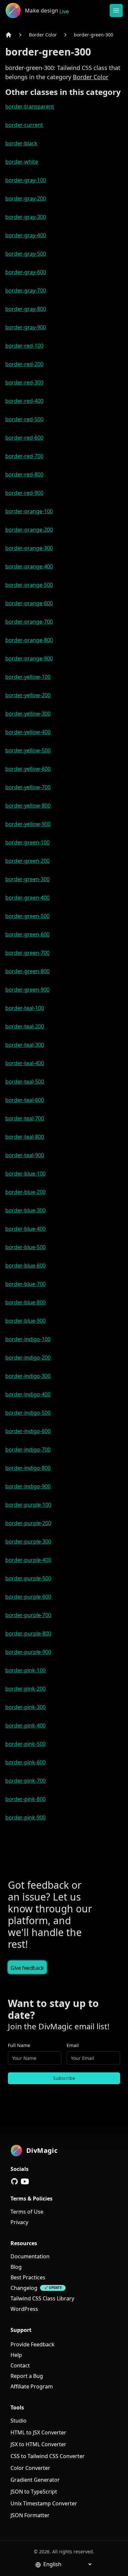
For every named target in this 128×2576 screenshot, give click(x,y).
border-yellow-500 (28, 750)
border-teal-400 (25, 1063)
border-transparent (30, 106)
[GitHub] (14, 2181)
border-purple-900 (28, 1652)
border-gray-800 (26, 309)
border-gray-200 (26, 198)
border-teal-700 (25, 1118)
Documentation (30, 2256)
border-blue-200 (25, 1192)
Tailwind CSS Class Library (42, 2298)
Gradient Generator (35, 2480)
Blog (16, 2267)
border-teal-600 (25, 1100)
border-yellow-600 (28, 769)
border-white (22, 162)
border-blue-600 (25, 1265)
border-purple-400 (28, 1560)
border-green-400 (27, 898)
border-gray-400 (26, 235)
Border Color (43, 35)
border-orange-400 (29, 566)
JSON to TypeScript (34, 2492)
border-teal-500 (25, 1082)
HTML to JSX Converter (38, 2432)
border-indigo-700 (28, 1449)
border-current (24, 125)
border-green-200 (27, 861)
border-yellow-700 (28, 787)
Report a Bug (27, 2376)
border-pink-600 (25, 1762)
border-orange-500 (29, 585)
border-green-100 (27, 842)
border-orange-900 (29, 658)
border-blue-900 (25, 1321)
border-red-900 (24, 493)
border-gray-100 (26, 180)
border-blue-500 (25, 1247)
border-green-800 (27, 971)
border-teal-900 (25, 1155)
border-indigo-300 (28, 1376)
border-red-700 (24, 456)
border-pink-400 (25, 1725)
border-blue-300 (25, 1210)
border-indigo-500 (28, 1413)
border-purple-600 (28, 1597)
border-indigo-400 (28, 1394)
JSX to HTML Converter (38, 2444)
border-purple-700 (28, 1615)
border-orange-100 (29, 511)
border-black (21, 143)
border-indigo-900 (28, 1486)
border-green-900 (27, 990)
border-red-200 (24, 364)
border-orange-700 (29, 622)
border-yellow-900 (28, 824)
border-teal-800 (25, 1137)
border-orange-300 (29, 548)
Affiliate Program (32, 2386)
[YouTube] (25, 2181)
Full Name (19, 2045)
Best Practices (28, 2277)
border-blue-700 (25, 1284)
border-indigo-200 (28, 1357)
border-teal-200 (25, 1026)
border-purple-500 (28, 1578)
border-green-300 (94, 35)
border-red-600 (24, 438)
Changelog (24, 2288)
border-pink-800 (25, 1799)
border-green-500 (27, 916)
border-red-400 (24, 401)
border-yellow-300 (28, 714)
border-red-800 (24, 474)
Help (16, 2355)
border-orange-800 (29, 640)
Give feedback (27, 1968)
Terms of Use (27, 2212)
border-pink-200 (25, 1689)
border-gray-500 (26, 254)
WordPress (24, 2309)
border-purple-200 (28, 1523)
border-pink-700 (25, 1781)
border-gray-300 (26, 217)
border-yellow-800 (28, 806)
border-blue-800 (25, 1302)
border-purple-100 (28, 1505)
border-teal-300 (25, 1045)
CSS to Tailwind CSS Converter (48, 2456)
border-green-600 (27, 934)
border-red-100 (24, 346)
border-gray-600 (26, 272)
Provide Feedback (32, 2344)
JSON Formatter (30, 2515)
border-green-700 (27, 953)
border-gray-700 (26, 290)
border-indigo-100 (28, 1339)
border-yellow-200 (28, 695)
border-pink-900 (25, 1817)
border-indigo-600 (28, 1431)
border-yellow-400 (28, 732)
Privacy (19, 2222)
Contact (20, 2365)
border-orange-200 (29, 530)
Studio (19, 2421)
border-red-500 (24, 419)
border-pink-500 (25, 1744)
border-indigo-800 (28, 1468)
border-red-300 (24, 382)
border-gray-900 (26, 327)
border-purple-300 (28, 1541)
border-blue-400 (25, 1229)
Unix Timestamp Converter (44, 2503)
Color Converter (30, 2468)
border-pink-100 (25, 1670)
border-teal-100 (25, 1008)
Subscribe (64, 2078)
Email (73, 2045)
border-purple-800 (28, 1633)
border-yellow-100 (28, 677)
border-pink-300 (25, 1707)
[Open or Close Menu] (116, 11)
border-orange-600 (29, 603)
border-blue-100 (25, 1174)
